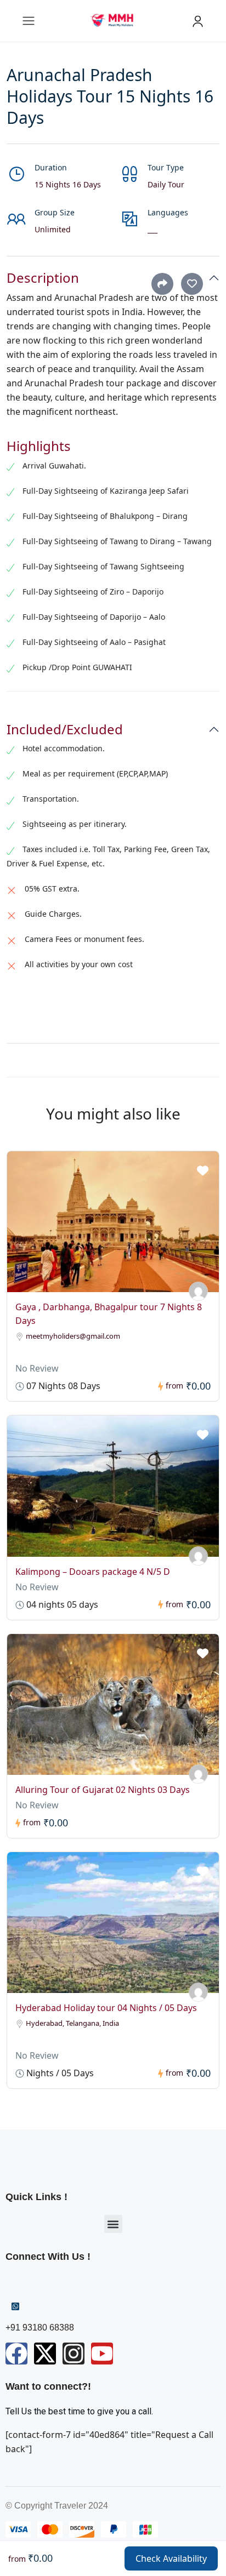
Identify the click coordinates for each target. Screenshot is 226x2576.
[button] (113, 2224)
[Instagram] (74, 2354)
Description (43, 278)
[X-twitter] (45, 2354)
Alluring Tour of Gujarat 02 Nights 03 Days (103, 1790)
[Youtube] (102, 2354)
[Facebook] (16, 2354)
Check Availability (171, 2558)
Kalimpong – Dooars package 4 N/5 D (93, 1572)
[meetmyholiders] (198, 1291)
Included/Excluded (65, 730)
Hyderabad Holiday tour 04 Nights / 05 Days (106, 2008)
